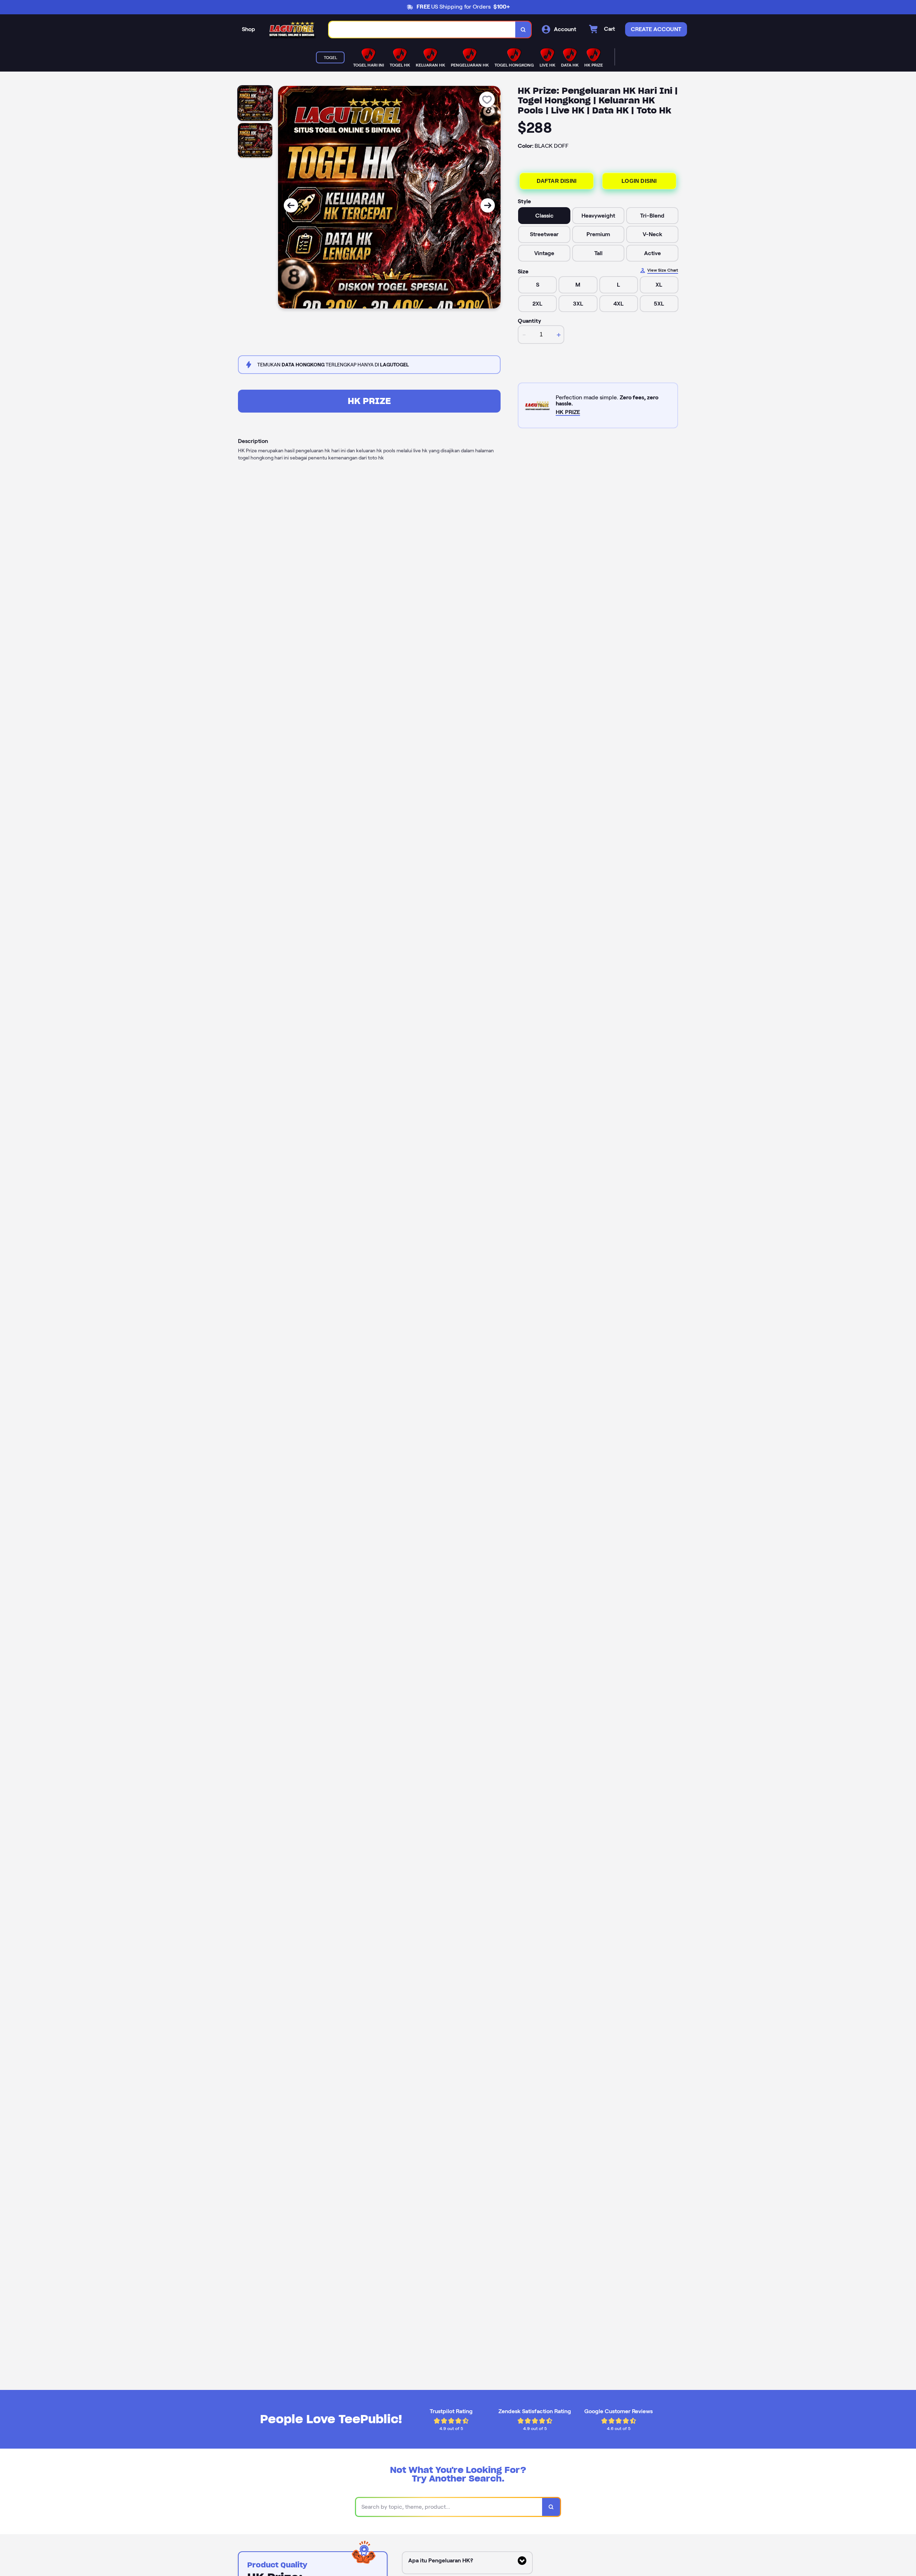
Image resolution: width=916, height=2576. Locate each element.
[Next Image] (488, 205)
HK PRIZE (369, 401)
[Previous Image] (291, 205)
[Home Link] (292, 30)
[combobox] (422, 30)
